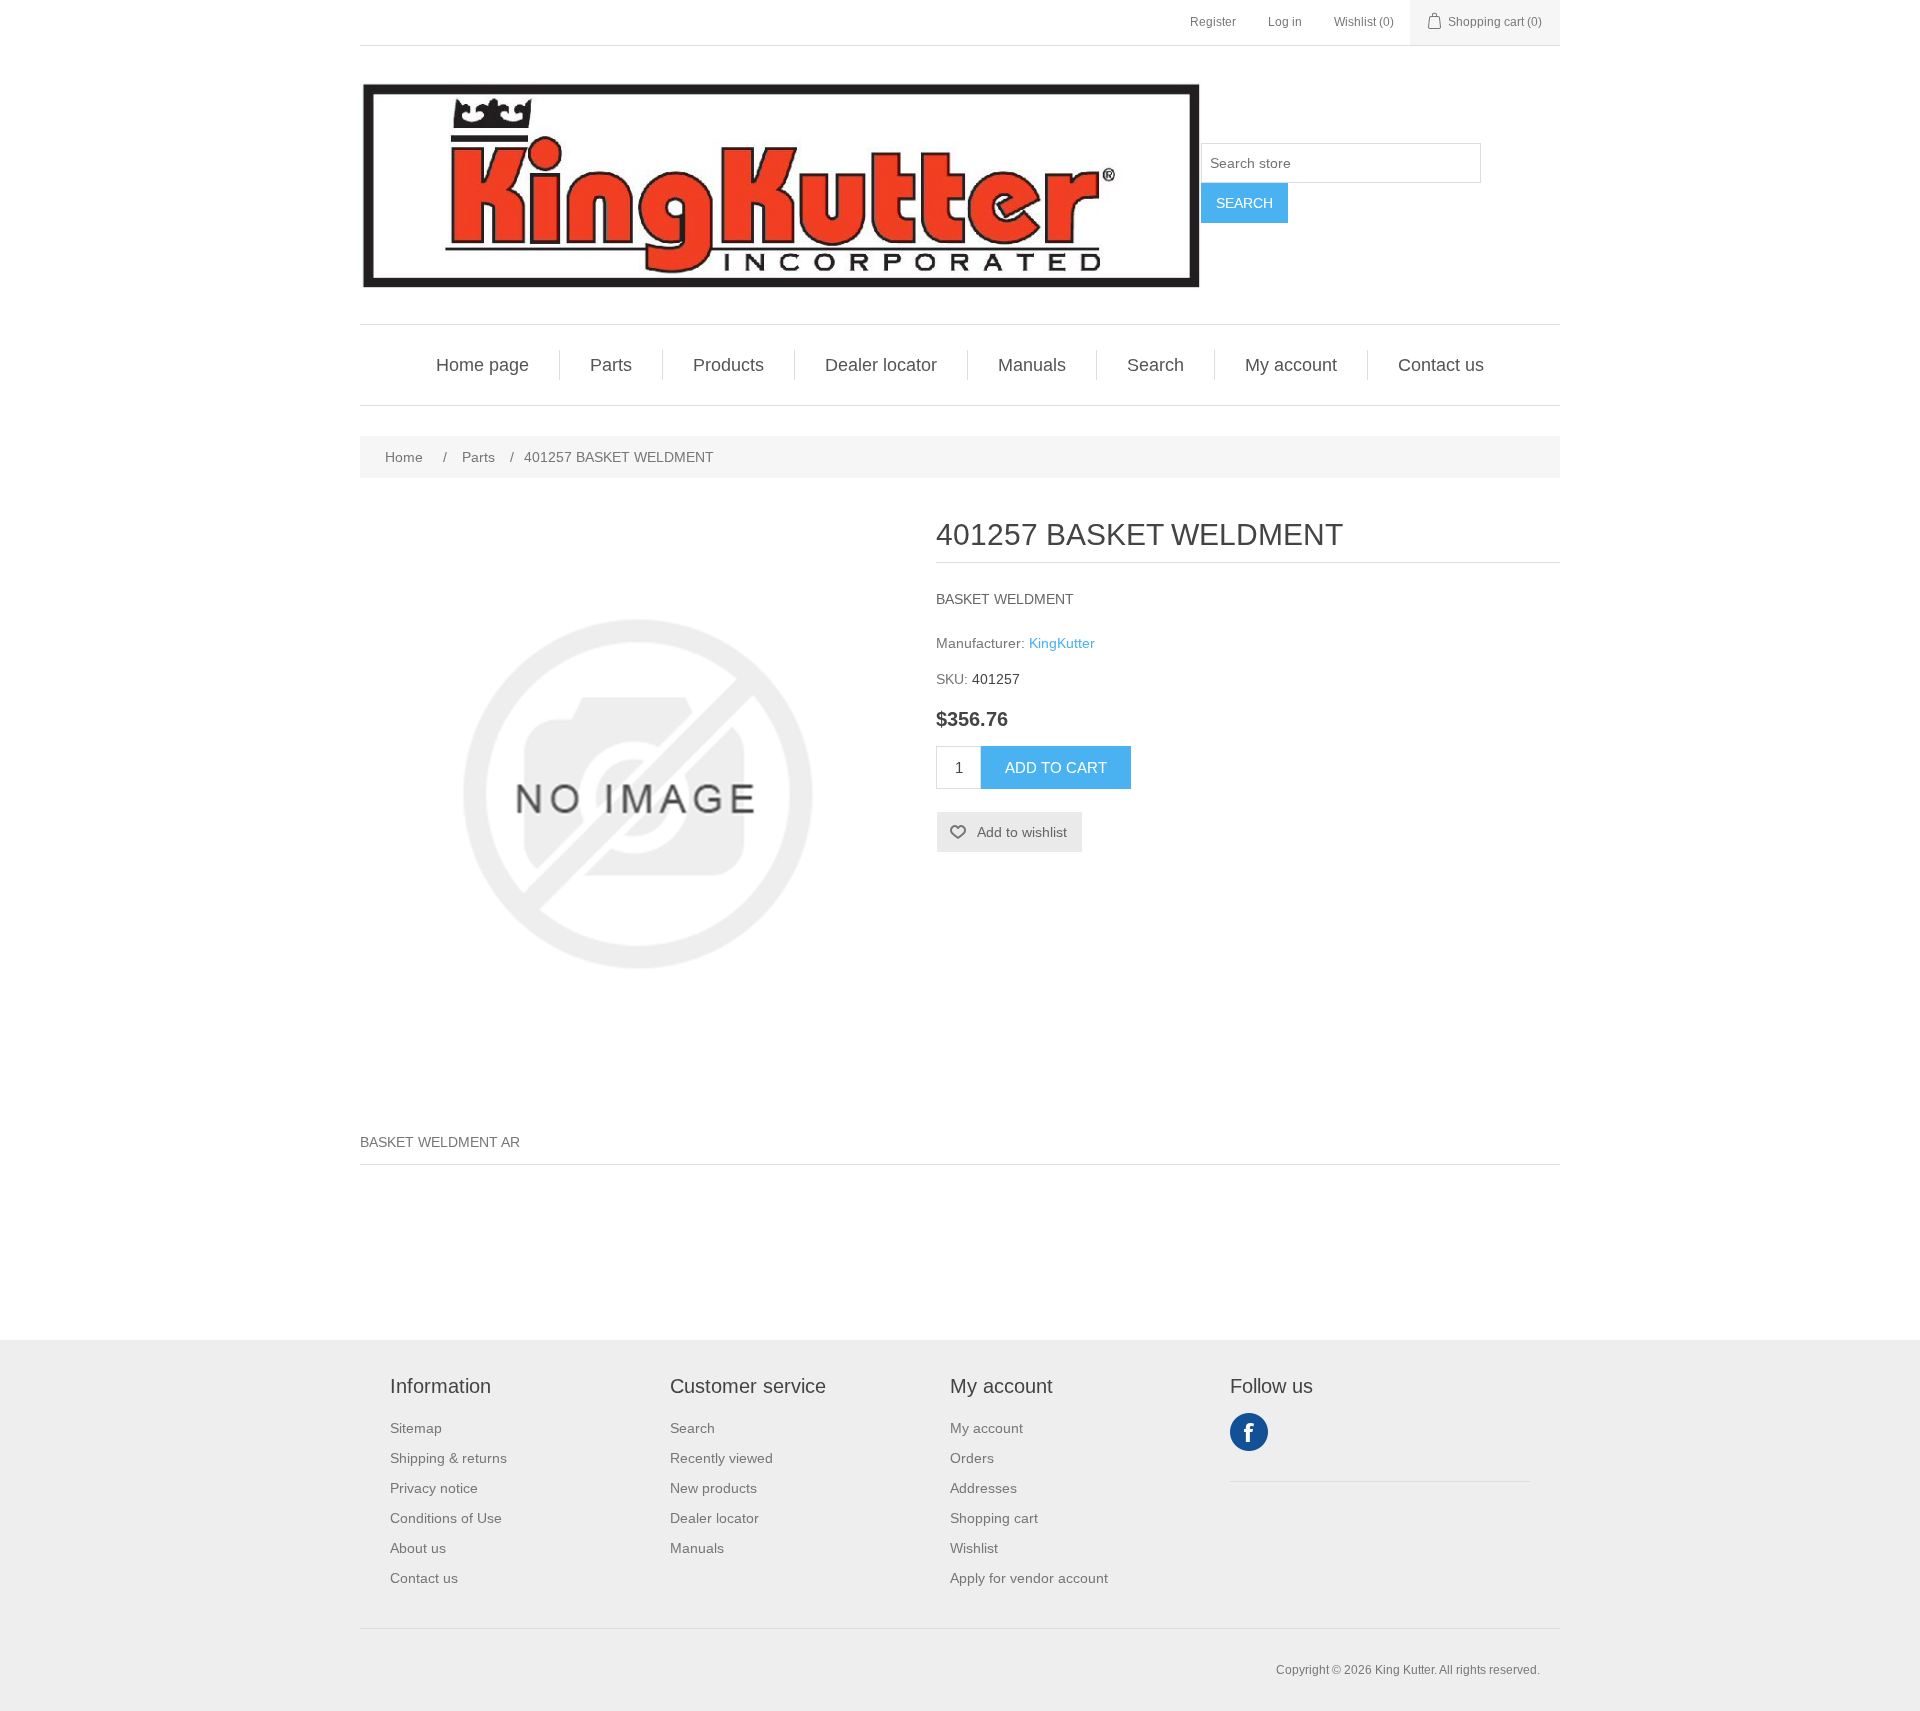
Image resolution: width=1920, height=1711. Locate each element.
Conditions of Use (446, 1518)
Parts (611, 365)
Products (728, 365)
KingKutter (1062, 643)
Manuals (1032, 365)
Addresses (983, 1488)
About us (418, 1548)
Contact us (1441, 365)
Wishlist (974, 1548)
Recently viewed (721, 1458)
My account (1291, 365)
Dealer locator (881, 365)
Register (1213, 22)
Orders (972, 1458)
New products (713, 1488)
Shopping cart (994, 1518)
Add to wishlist (1022, 832)
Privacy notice (434, 1488)
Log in (1285, 22)
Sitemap (416, 1428)
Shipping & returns (448, 1458)
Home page (482, 365)
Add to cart (1056, 767)
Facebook (1249, 1432)
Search (1244, 203)
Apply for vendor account (1029, 1578)
